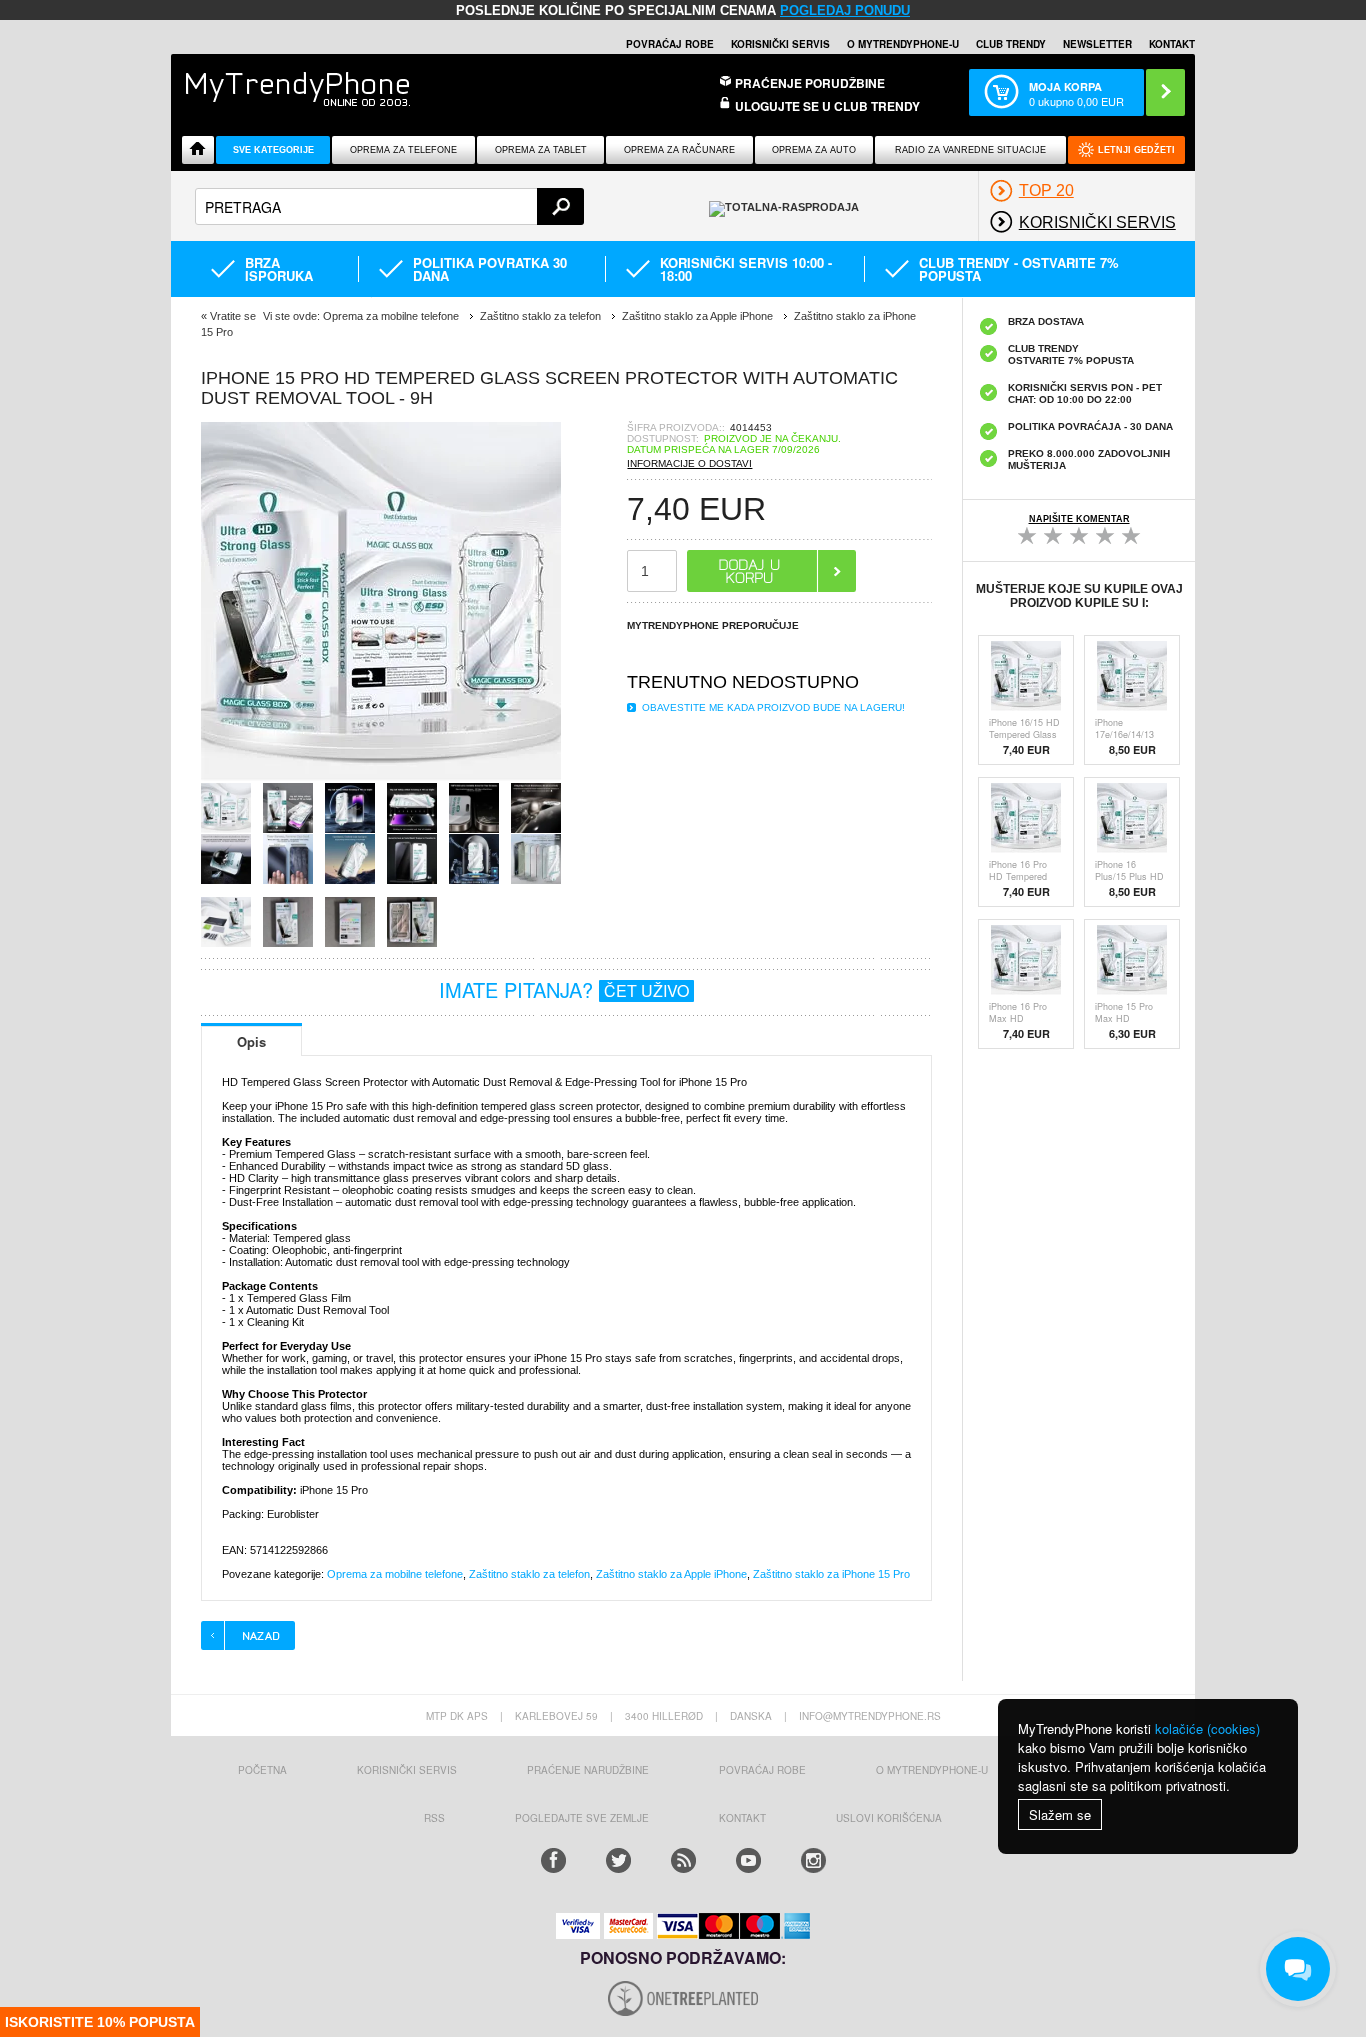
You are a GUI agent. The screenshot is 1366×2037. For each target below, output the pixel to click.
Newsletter (1097, 44)
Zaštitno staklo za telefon (529, 1574)
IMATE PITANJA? (564, 989)
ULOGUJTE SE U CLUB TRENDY (827, 106)
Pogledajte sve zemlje (582, 1818)
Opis (251, 1041)
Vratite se (233, 316)
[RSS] (683, 1860)
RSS (434, 1818)
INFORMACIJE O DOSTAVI (689, 463)
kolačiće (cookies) (1207, 1728)
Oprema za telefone (403, 150)
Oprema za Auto (814, 150)
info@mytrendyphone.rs (870, 1716)
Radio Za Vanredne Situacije (970, 150)
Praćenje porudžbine (810, 83)
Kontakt (1172, 44)
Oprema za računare (679, 150)
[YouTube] (748, 1860)
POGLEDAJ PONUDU (845, 10)
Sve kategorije (273, 150)
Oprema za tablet (541, 150)
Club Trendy (1011, 44)
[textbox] (389, 206)
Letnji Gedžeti (1136, 150)
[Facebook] (553, 1860)
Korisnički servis (780, 44)
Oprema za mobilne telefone (395, 1574)
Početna (262, 1770)
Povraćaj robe (670, 44)
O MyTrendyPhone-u (903, 44)
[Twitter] (618, 1860)
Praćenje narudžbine (588, 1770)
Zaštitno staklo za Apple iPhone (671, 1574)
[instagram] (813, 1860)
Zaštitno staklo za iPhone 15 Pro (831, 1574)
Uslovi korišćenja (889, 1818)
